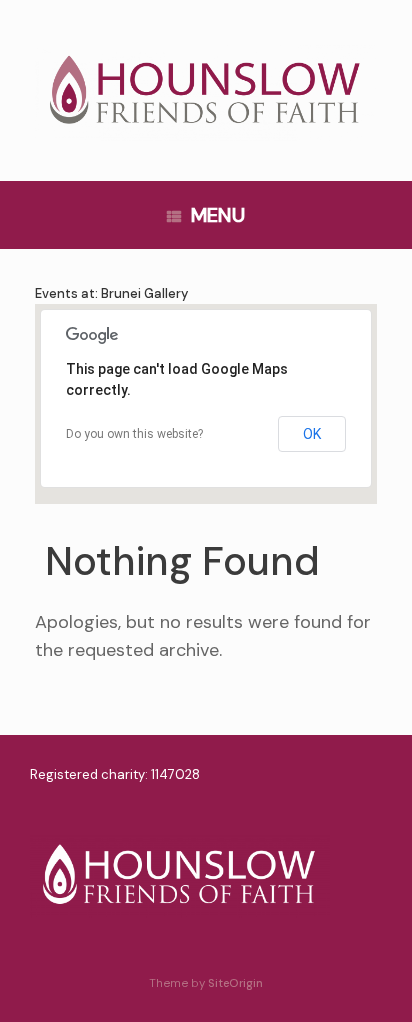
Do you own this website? (134, 434)
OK (312, 434)
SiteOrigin (235, 983)
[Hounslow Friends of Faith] (206, 93)
